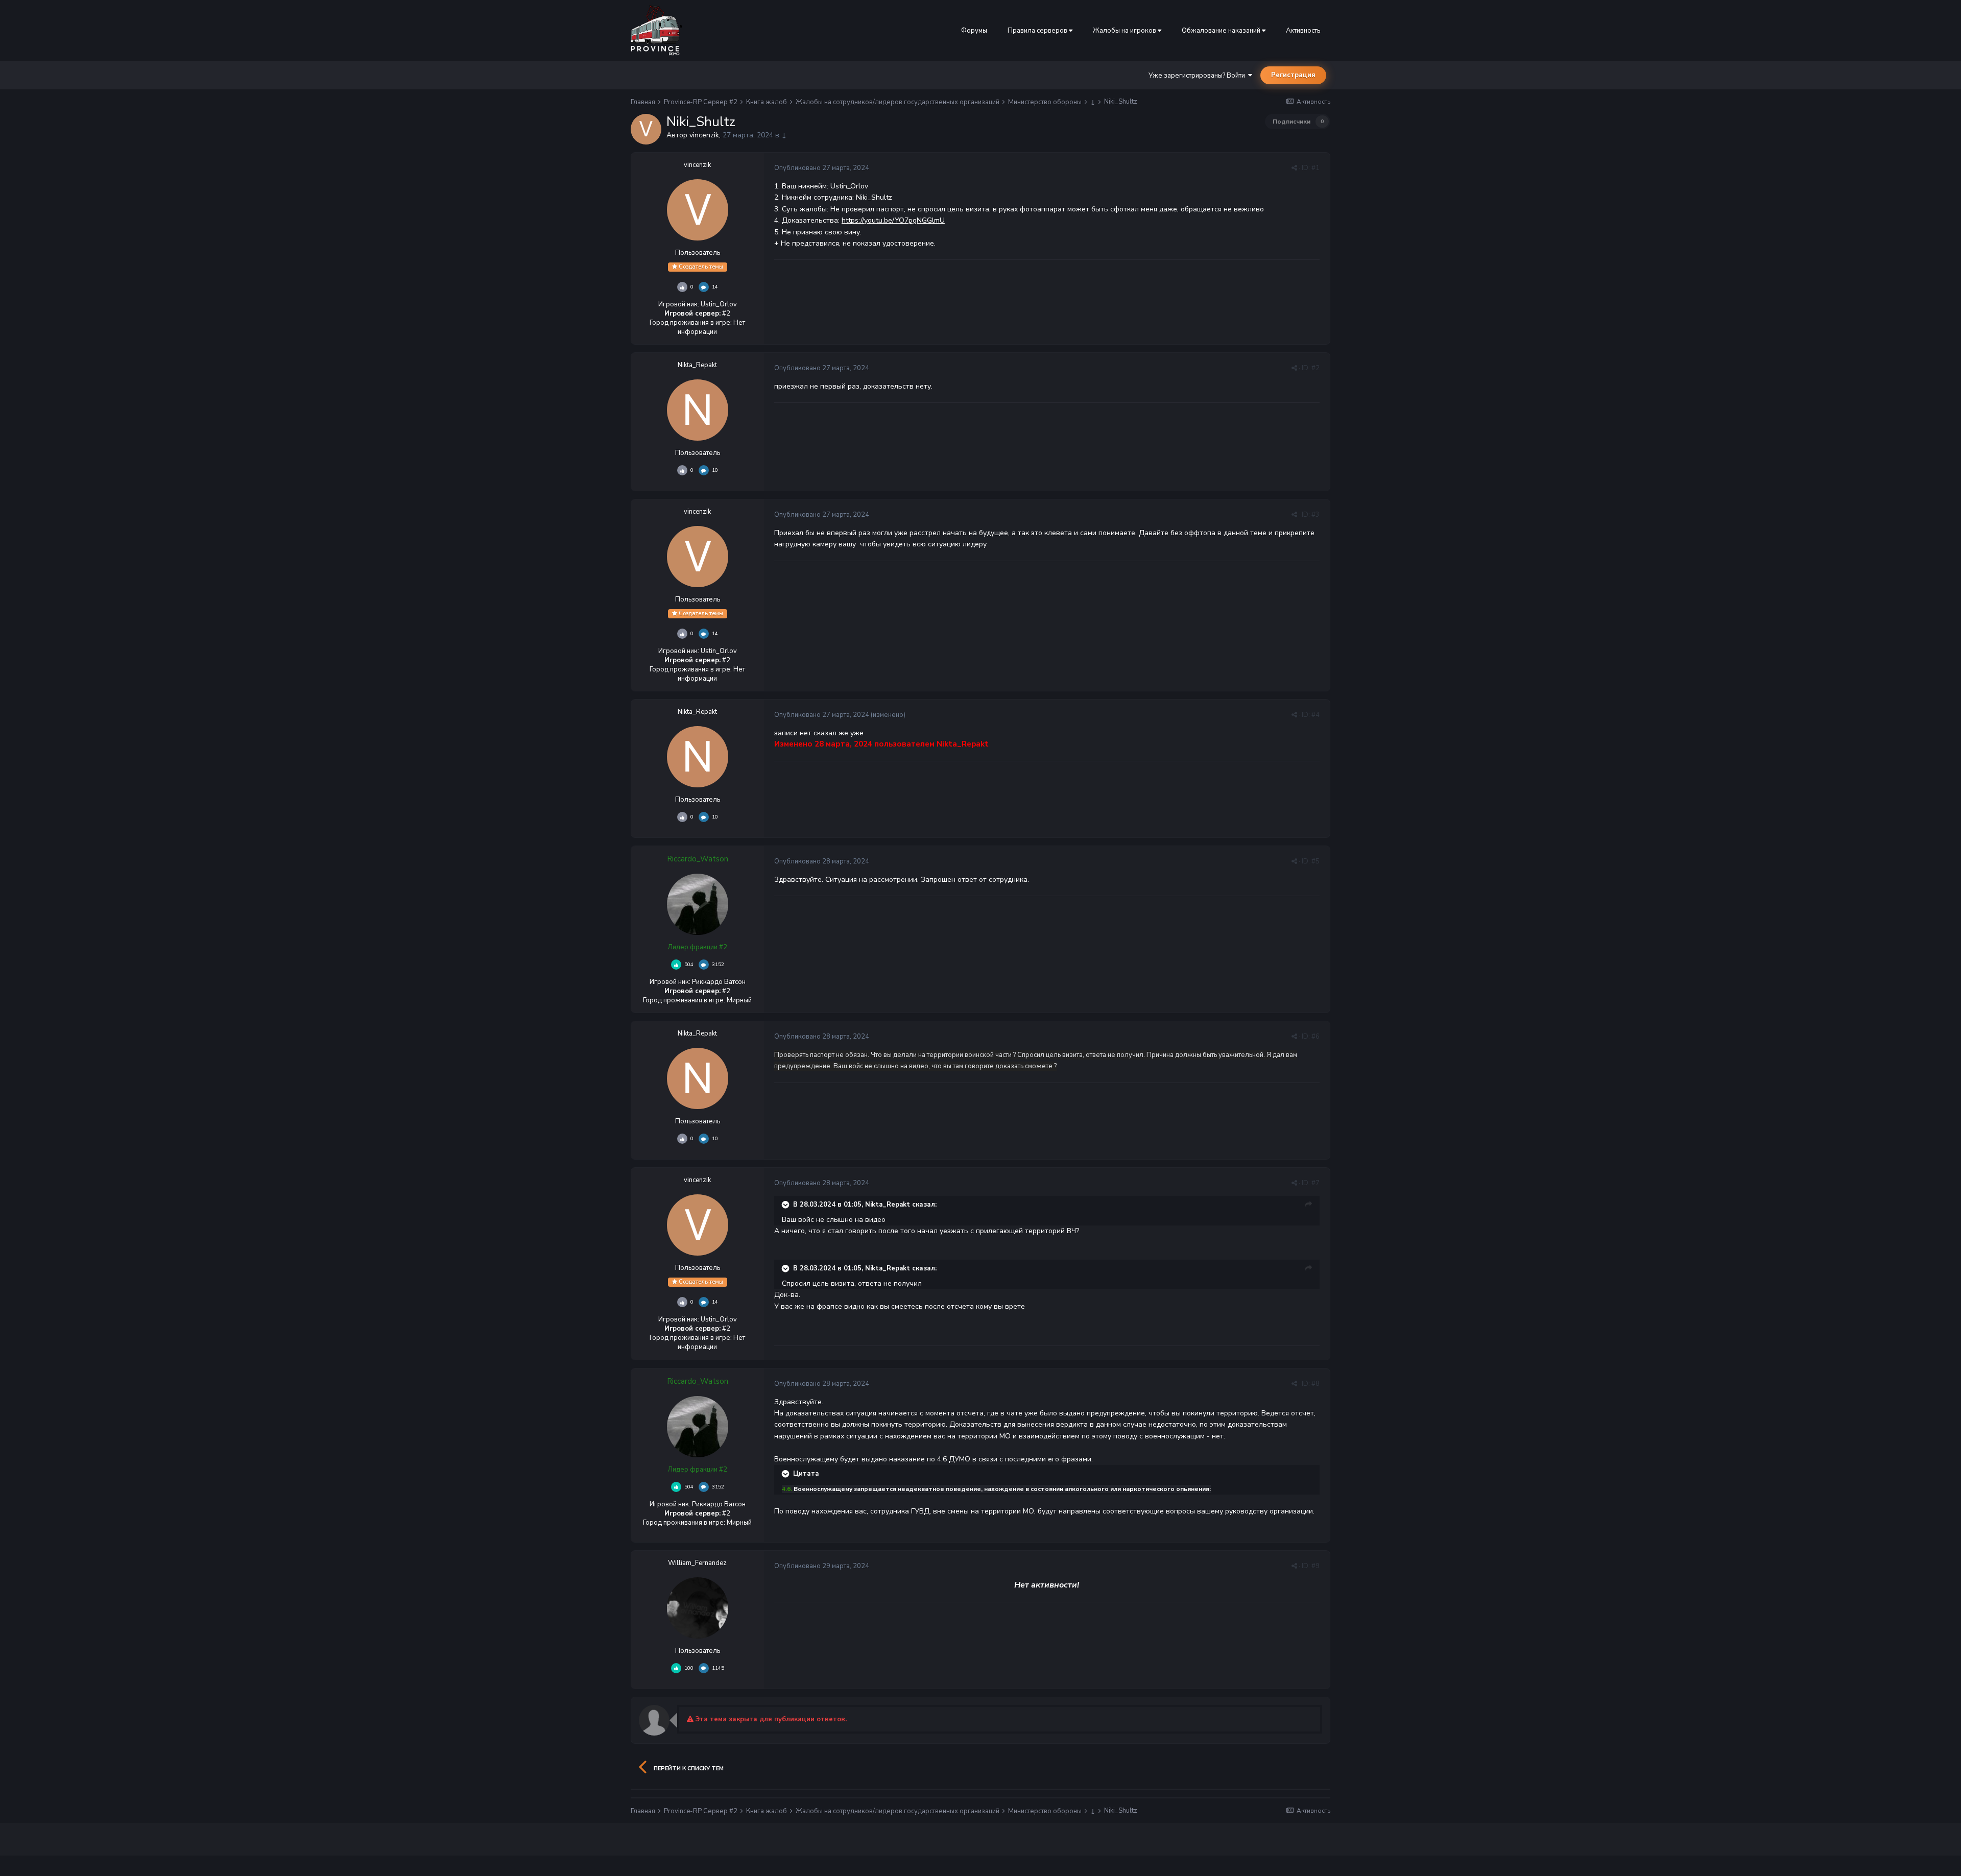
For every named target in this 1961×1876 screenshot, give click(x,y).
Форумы (974, 31)
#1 (1316, 168)
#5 (1316, 861)
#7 (1316, 1183)
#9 (1316, 1566)
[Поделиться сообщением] (1294, 168)
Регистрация (1293, 75)
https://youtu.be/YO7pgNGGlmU (893, 220)
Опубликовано (822, 168)
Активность (1303, 31)
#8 (1316, 1384)
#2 (1316, 368)
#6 (1316, 1037)
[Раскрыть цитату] (786, 1205)
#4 (1316, 715)
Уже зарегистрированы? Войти (1198, 76)
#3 (1316, 515)
